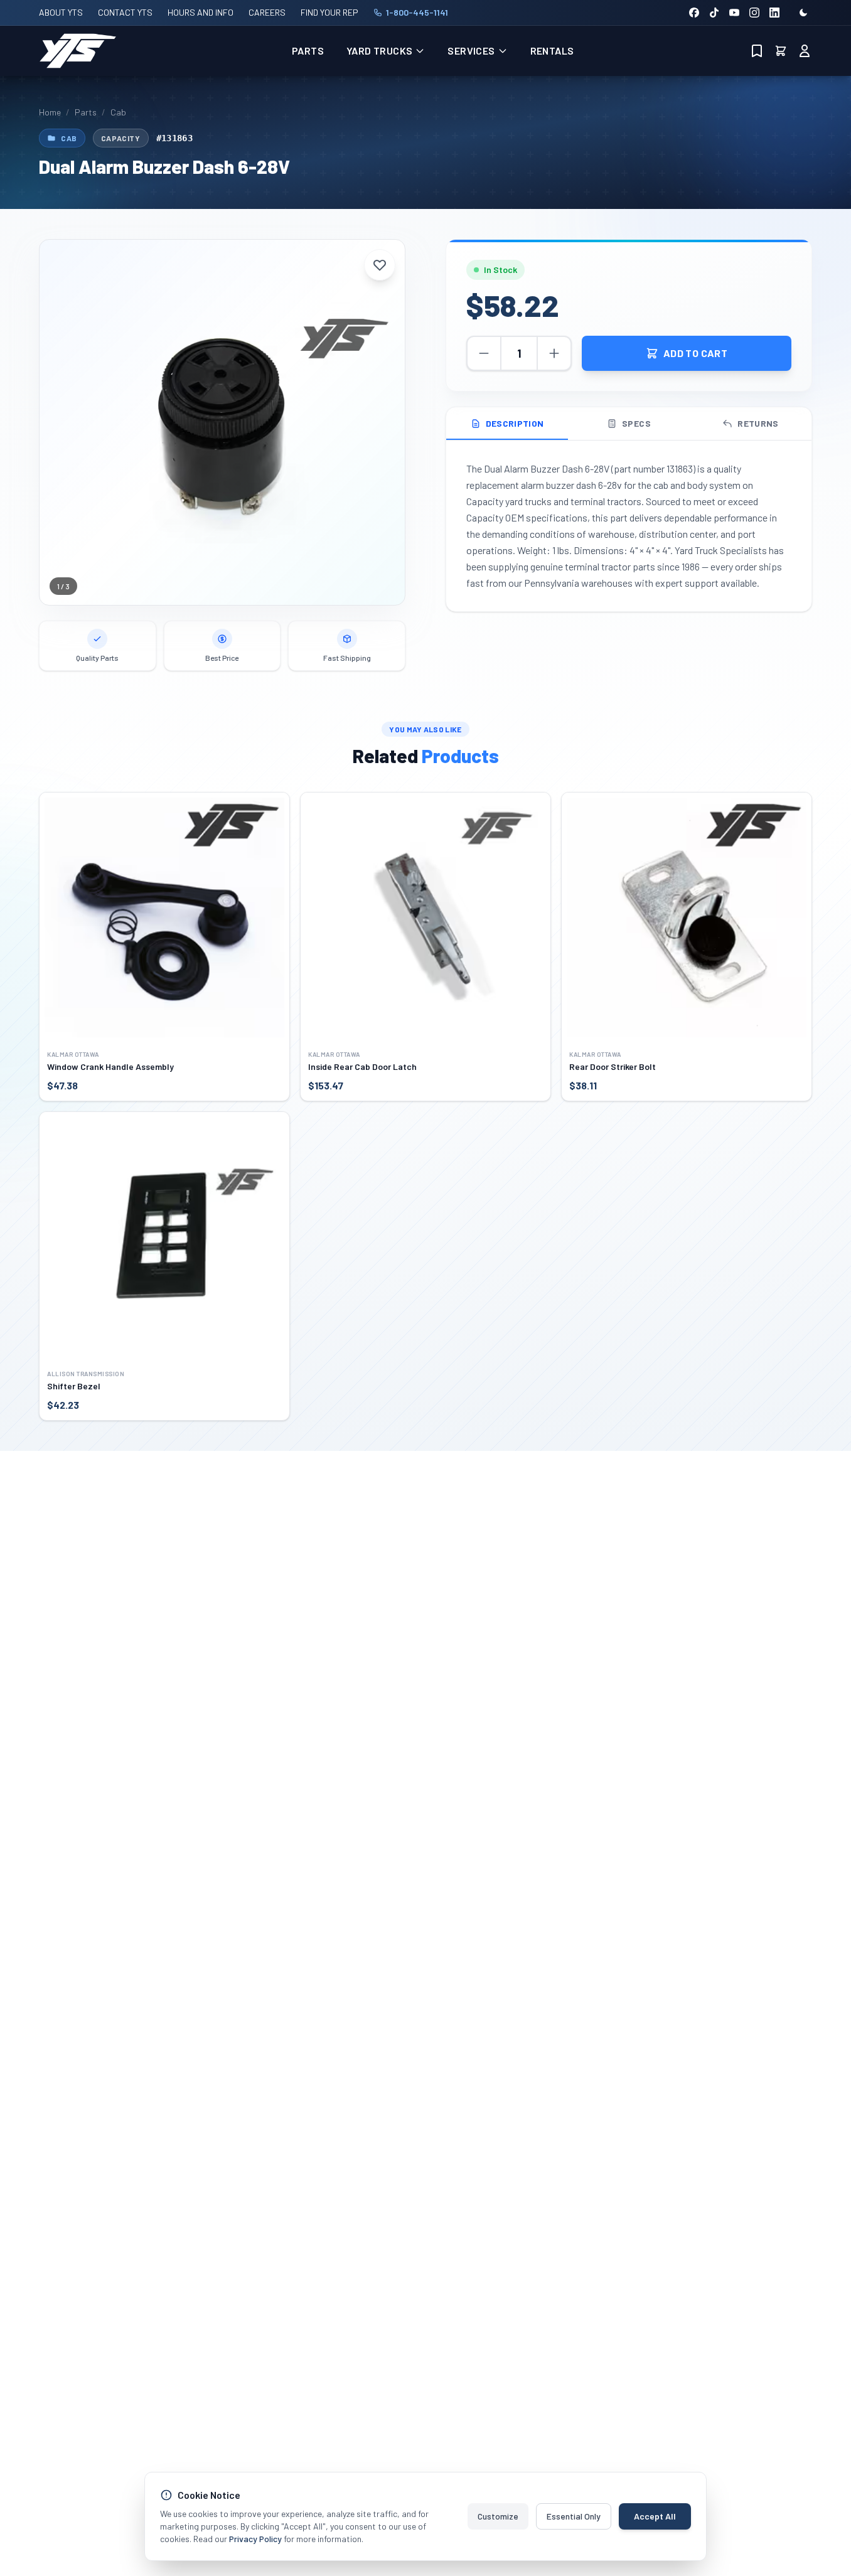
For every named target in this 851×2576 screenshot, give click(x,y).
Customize (498, 2516)
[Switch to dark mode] (803, 13)
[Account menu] (805, 51)
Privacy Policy (255, 2539)
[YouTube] (734, 13)
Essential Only (574, 2516)
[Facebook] (694, 13)
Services (471, 51)
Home (50, 112)
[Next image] (386, 422)
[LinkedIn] (774, 13)
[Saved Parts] (757, 51)
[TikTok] (714, 13)
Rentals (552, 51)
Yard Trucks (379, 51)
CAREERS (267, 12)
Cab (118, 112)
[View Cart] (781, 51)
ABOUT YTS (61, 12)
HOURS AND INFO (201, 12)
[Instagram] (754, 13)
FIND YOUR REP (329, 12)
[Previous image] (58, 422)
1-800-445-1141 (417, 12)
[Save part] (380, 265)
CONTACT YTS (125, 12)
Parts (308, 51)
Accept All (655, 2516)
